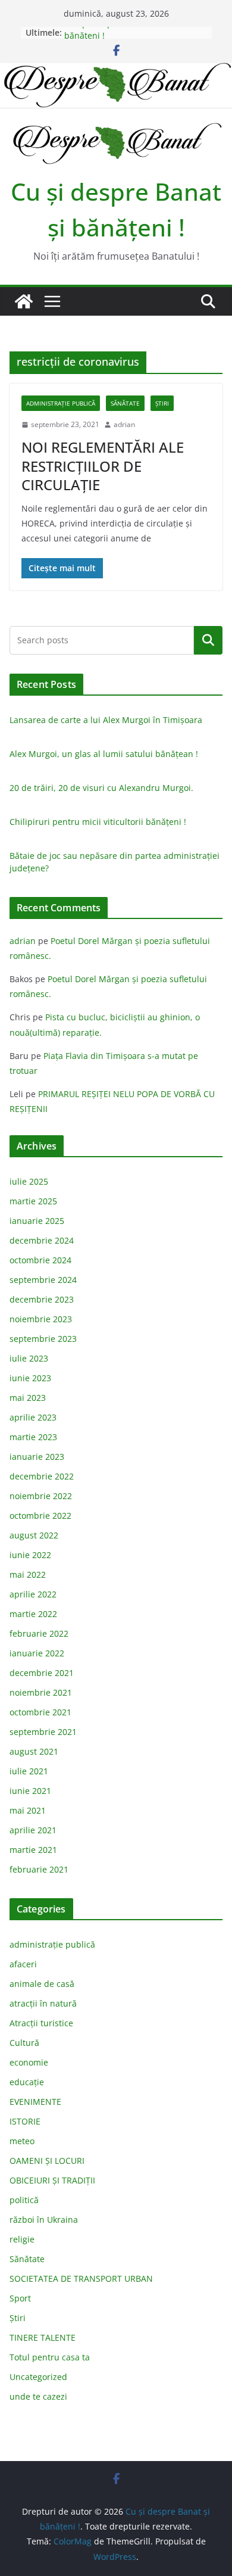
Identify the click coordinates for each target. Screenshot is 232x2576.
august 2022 (34, 1535)
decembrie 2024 (42, 1240)
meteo (22, 2141)
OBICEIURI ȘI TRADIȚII (52, 2180)
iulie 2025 (29, 1181)
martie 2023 (33, 1437)
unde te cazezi (38, 2396)
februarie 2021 (39, 1869)
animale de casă (42, 1984)
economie (29, 2062)
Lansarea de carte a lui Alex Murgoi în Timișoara (106, 720)
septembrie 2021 (43, 1732)
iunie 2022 (30, 1555)
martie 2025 (33, 1201)
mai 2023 (28, 1398)
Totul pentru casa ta (50, 2357)
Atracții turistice (41, 2023)
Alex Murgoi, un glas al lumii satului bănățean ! (104, 754)
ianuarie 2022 (37, 1653)
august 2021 (34, 1751)
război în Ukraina (44, 2220)
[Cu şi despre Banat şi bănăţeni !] (116, 71)
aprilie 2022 (33, 1594)
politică (24, 2200)
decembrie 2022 (42, 1476)
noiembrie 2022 (41, 1496)
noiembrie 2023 (41, 1319)
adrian (124, 424)
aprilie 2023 (33, 1417)
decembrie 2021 (42, 1673)
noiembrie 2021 (41, 1692)
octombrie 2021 (40, 1712)
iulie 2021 (29, 1771)
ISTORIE (25, 2121)
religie (22, 2239)
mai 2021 (28, 1810)
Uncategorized (38, 2377)
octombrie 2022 (40, 1516)
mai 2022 (28, 1574)
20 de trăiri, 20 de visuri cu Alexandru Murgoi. (101, 788)
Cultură (24, 2043)
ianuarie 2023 (37, 1457)
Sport (20, 2298)
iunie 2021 (30, 1791)
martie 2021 (33, 1850)
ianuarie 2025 (37, 1221)
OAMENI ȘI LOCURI (47, 2161)
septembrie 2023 (43, 1339)
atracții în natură (43, 2003)
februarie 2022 (39, 1633)
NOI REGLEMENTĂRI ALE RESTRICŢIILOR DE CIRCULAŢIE (103, 465)
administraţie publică (61, 403)
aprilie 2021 (33, 1830)
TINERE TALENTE (43, 2337)
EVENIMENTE (35, 2102)
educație (27, 2082)
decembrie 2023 (42, 1299)
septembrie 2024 (43, 1280)
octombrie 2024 (40, 1260)
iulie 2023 (29, 1358)
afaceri (23, 1964)
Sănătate (125, 403)
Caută (208, 640)
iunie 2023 (30, 1378)
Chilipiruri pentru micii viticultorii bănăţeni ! (98, 822)
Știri (162, 403)
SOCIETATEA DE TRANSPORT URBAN (81, 2278)
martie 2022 (33, 1614)
